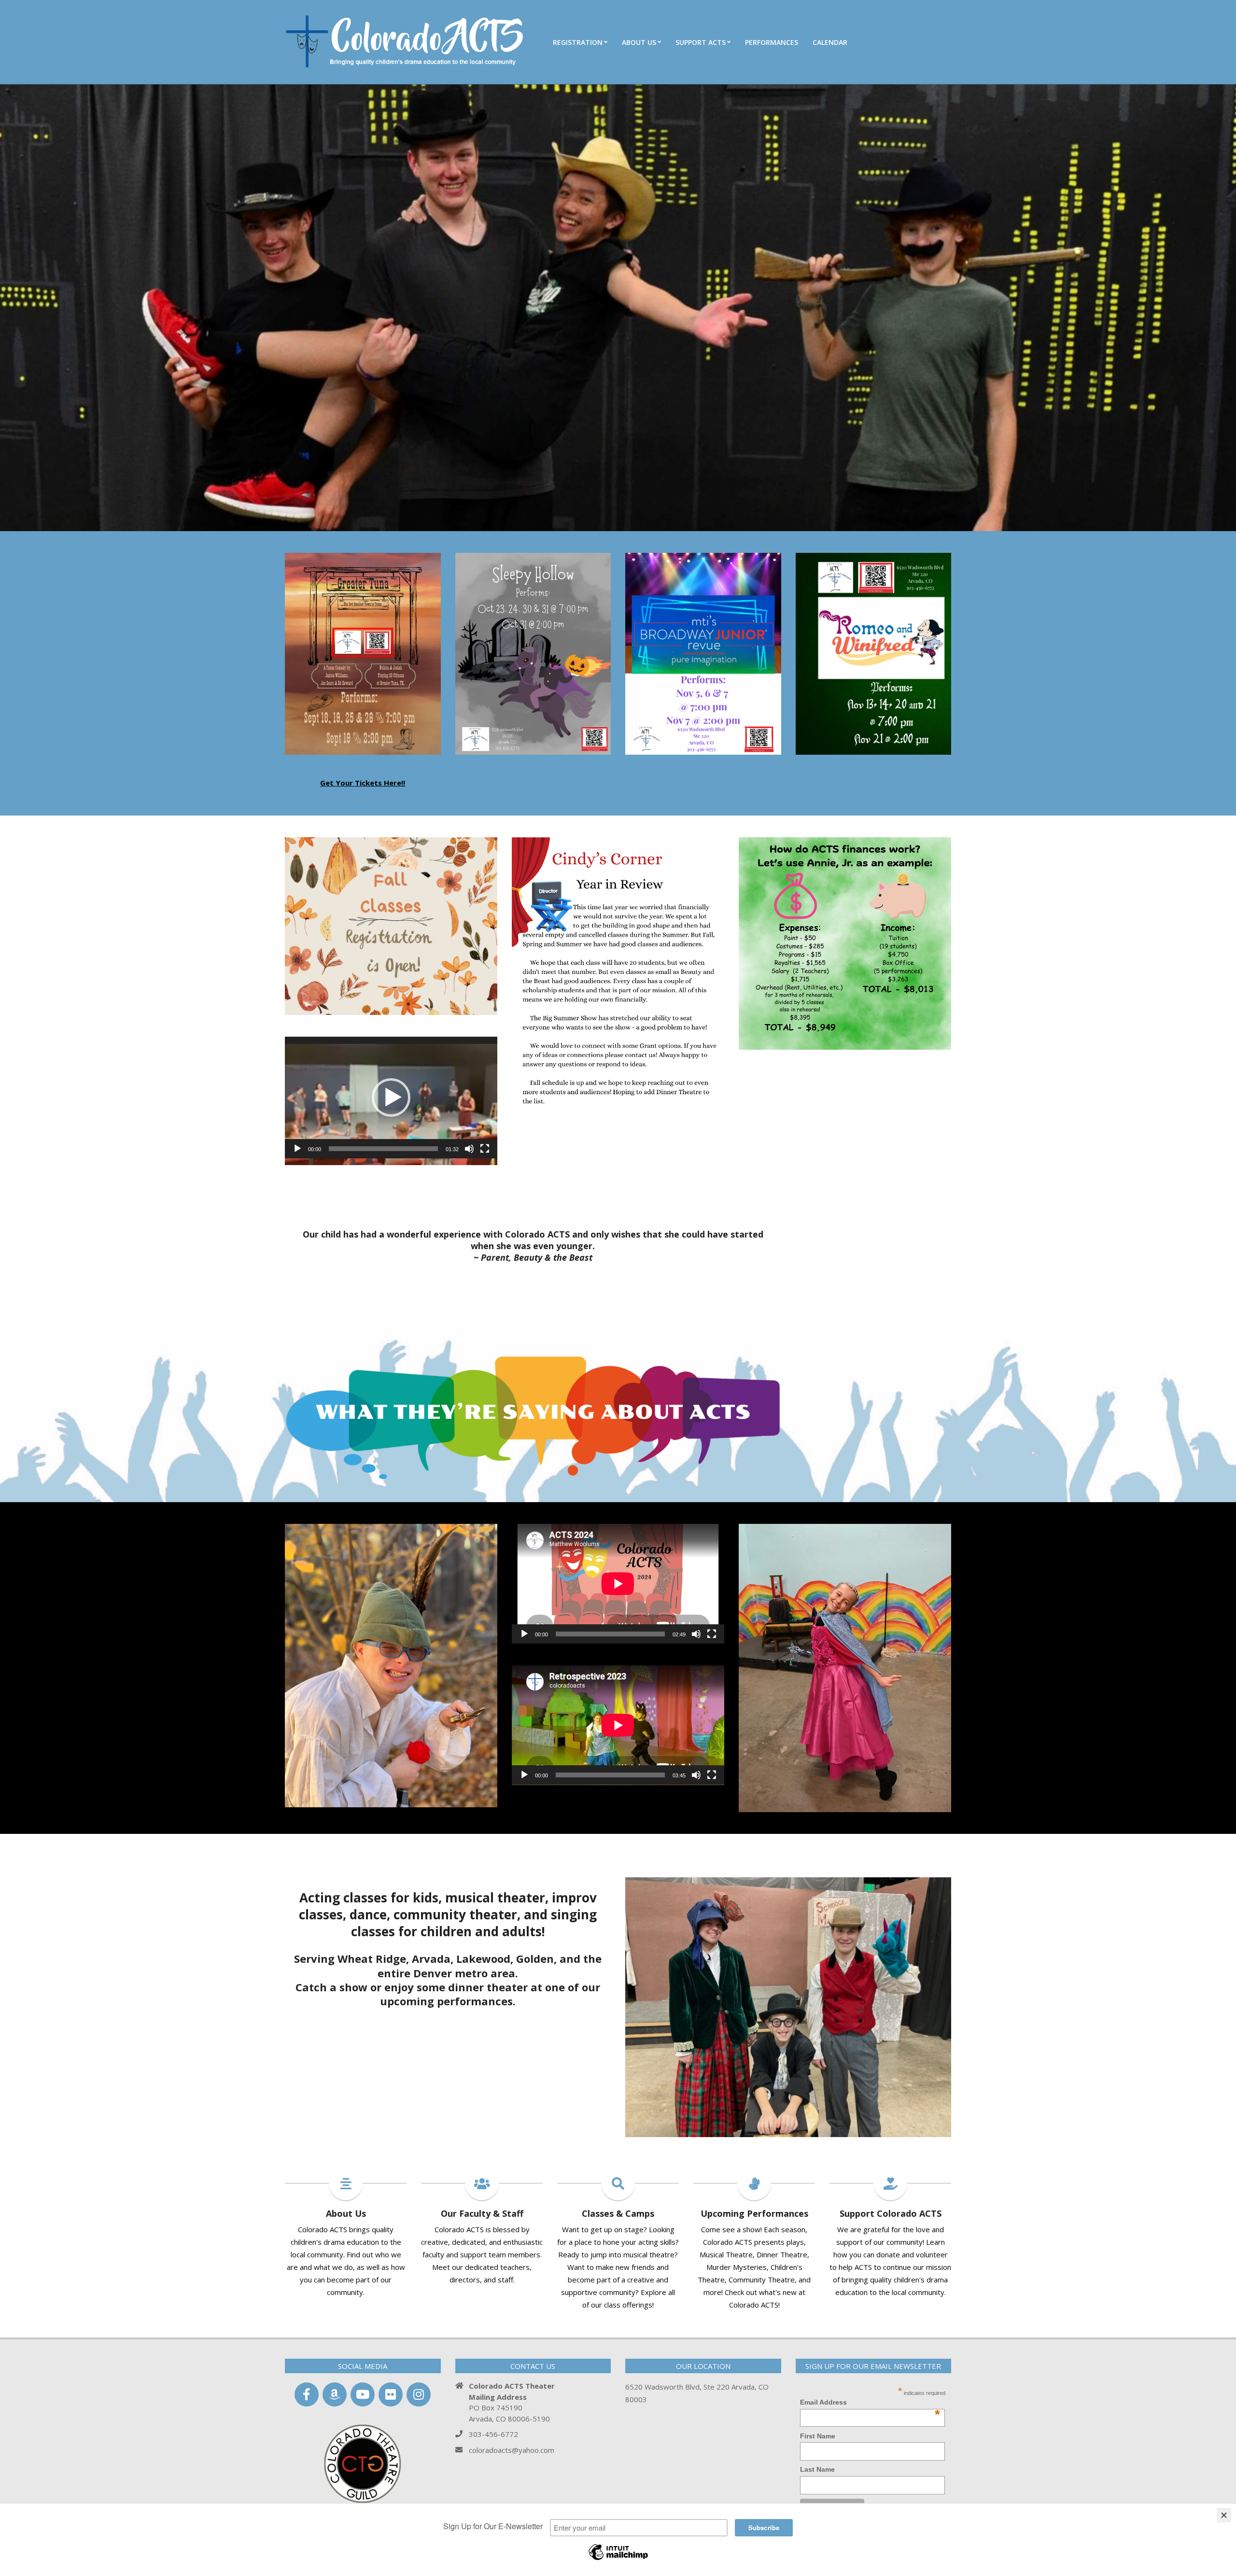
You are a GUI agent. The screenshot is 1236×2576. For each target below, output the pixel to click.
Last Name (817, 2469)
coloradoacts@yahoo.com (512, 2450)
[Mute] (469, 1149)
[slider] (383, 1149)
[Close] (1224, 2515)
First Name (818, 2436)
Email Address (870, 2403)
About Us (346, 2213)
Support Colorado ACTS (891, 2213)
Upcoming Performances (754, 2213)
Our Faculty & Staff (482, 2213)
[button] (391, 1098)
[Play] (297, 1149)
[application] (391, 1097)
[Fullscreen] (485, 1149)
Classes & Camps (618, 2213)
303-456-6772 (493, 2434)
